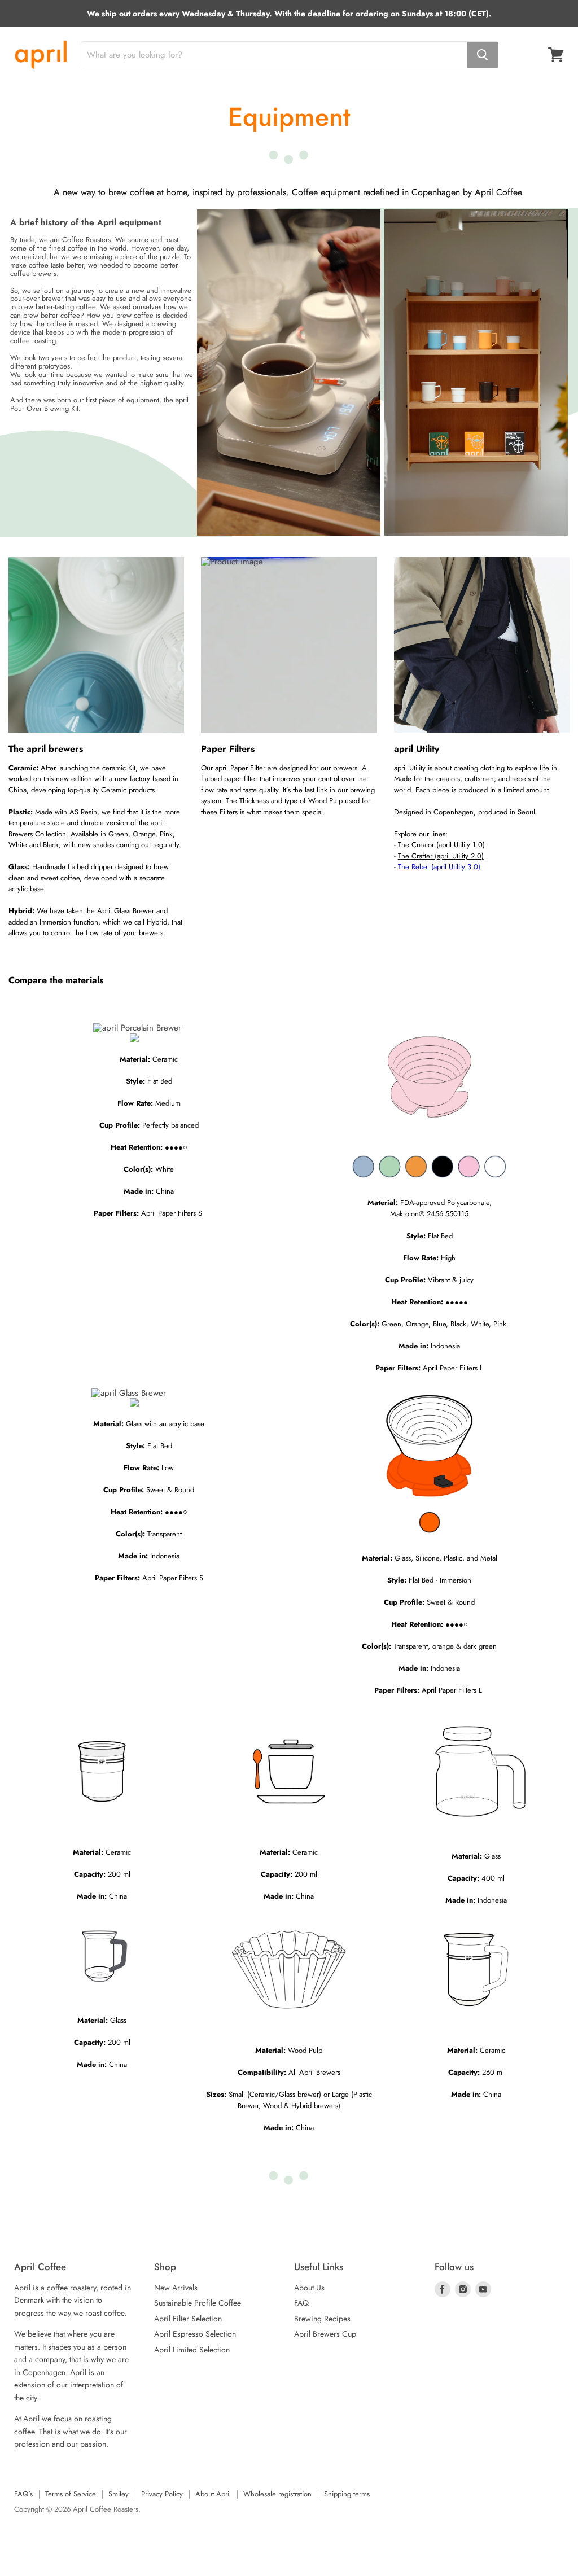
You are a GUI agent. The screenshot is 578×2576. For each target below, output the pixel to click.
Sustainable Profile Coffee (198, 2303)
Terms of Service (71, 2494)
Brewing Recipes (322, 2319)
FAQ (301, 2303)
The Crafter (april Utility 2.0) (441, 856)
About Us (309, 2288)
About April (213, 2494)
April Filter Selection (188, 2319)
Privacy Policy (162, 2494)
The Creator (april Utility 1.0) (441, 845)
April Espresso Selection (195, 2334)
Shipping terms (347, 2494)
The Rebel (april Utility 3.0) (439, 867)
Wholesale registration (277, 2494)
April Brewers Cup (325, 2334)
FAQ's (23, 2494)
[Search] (483, 55)
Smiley (119, 2494)
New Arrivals (176, 2288)
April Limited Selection (192, 2350)
